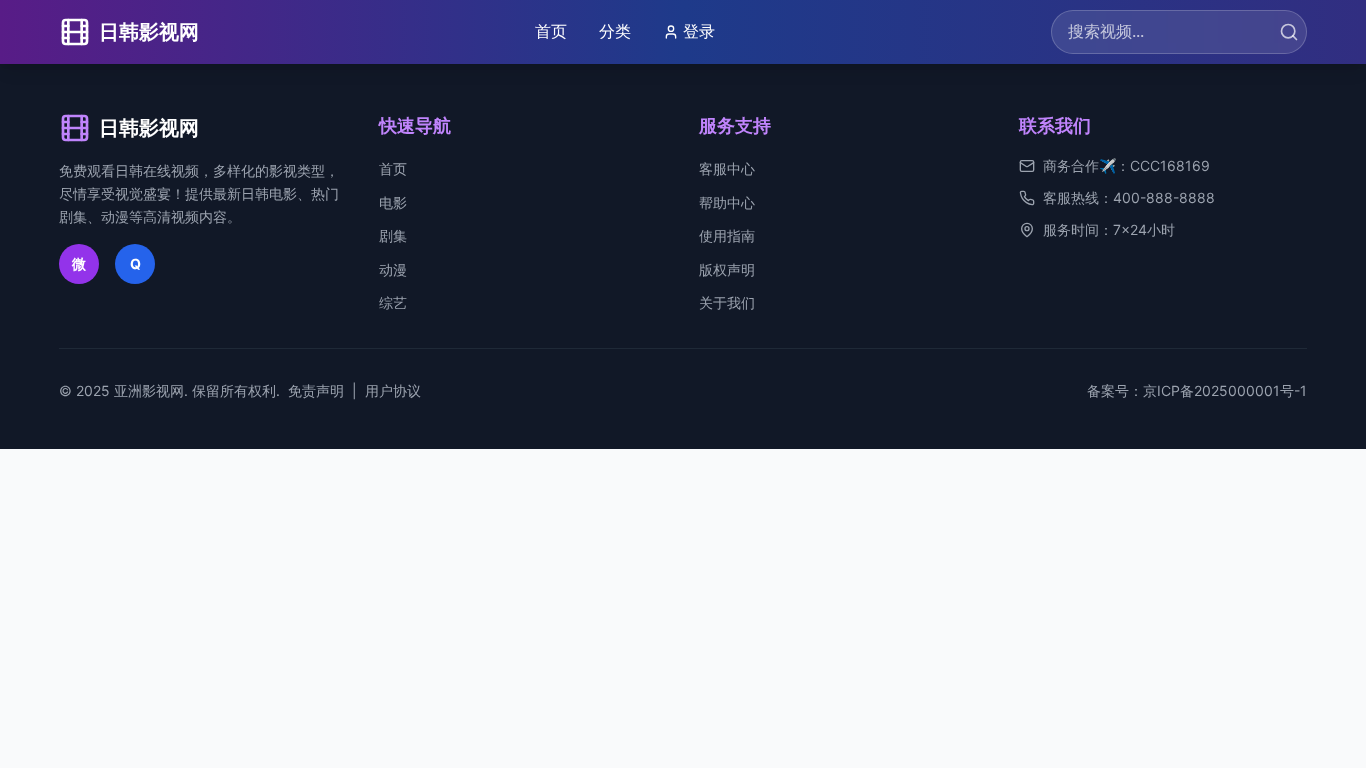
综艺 (393, 302)
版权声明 (727, 269)
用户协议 (393, 390)
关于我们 (727, 302)
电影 (393, 202)
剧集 (393, 235)
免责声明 (316, 390)
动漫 (393, 269)
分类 (615, 31)
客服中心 (727, 168)
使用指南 (727, 235)
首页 (551, 31)
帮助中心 (727, 202)
